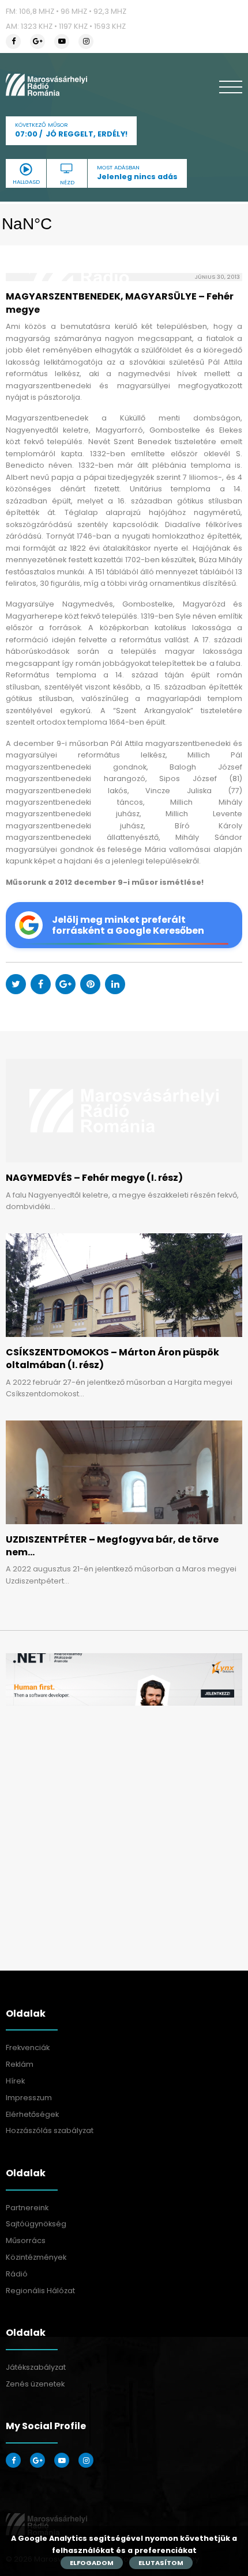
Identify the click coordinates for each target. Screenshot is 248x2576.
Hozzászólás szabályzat (50, 2130)
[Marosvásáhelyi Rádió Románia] (46, 85)
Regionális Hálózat (40, 2291)
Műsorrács (26, 2240)
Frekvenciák (28, 2047)
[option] (124, 1679)
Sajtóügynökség (36, 2224)
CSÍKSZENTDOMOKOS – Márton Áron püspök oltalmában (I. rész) (112, 1359)
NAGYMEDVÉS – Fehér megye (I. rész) (94, 1178)
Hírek (15, 2081)
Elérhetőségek (32, 2114)
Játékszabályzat (36, 2367)
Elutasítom (161, 2563)
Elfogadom (92, 2563)
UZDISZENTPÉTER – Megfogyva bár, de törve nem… (112, 1546)
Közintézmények (36, 2257)
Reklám (20, 2064)
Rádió (17, 2274)
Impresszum (29, 2098)
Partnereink (27, 2208)
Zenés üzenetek (35, 2384)
